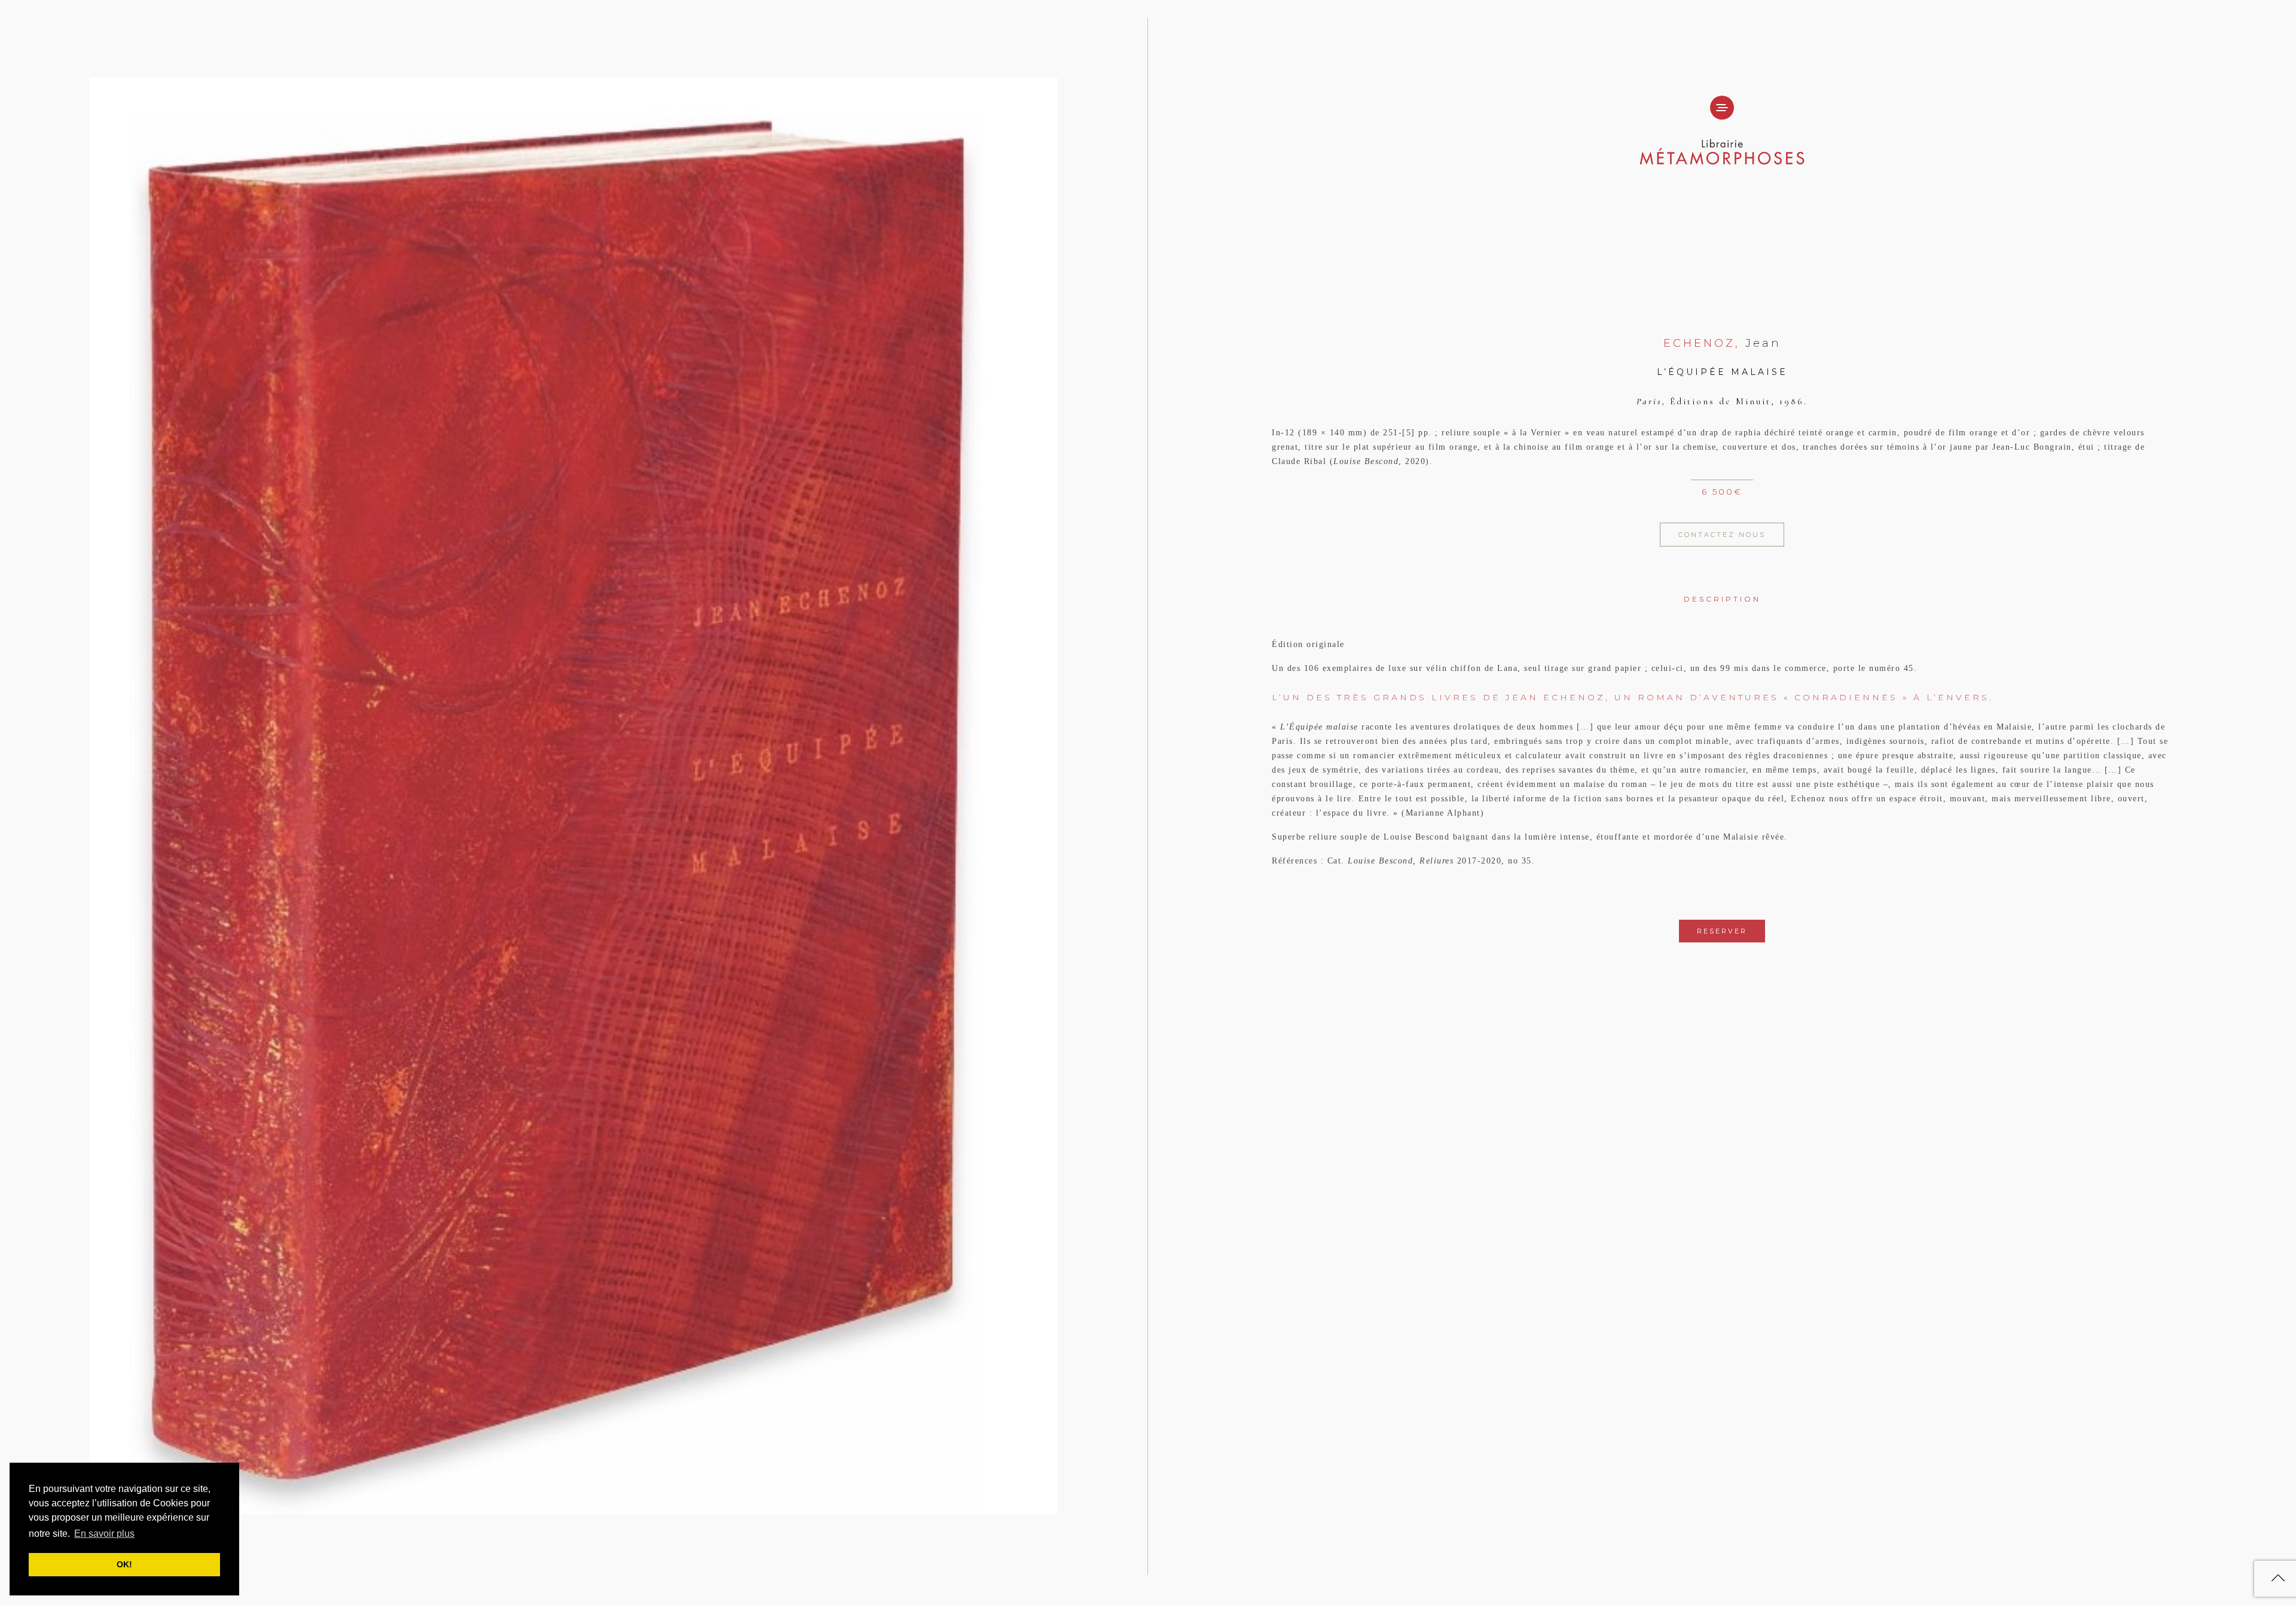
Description (1722, 599)
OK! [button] (124, 1564)
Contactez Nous (1722, 535)
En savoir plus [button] (104, 1534)
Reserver (1722, 931)
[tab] (1722, 591)
